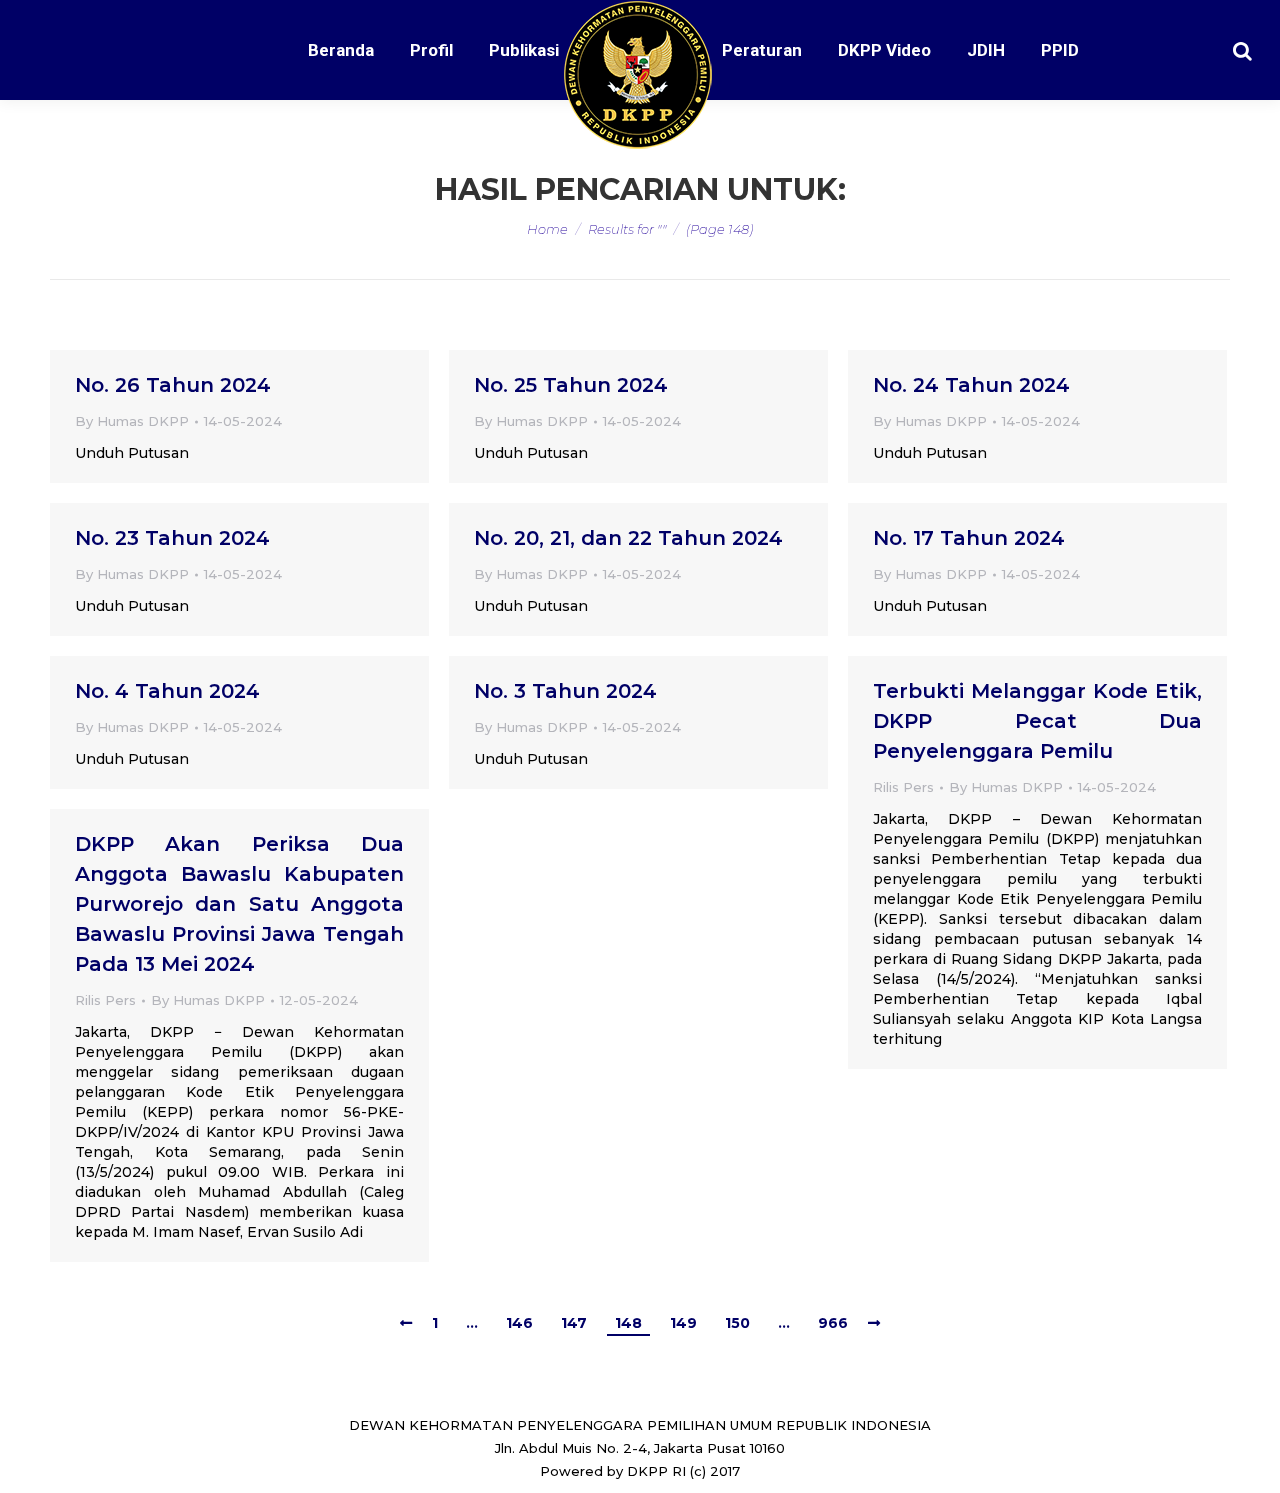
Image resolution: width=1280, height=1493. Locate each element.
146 (519, 1323)
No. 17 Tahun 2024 (969, 538)
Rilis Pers (903, 787)
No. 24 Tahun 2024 (971, 385)
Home (547, 229)
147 (574, 1323)
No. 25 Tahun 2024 (571, 385)
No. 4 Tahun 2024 (167, 691)
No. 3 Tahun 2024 (565, 691)
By (132, 421)
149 (683, 1323)
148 (628, 1323)
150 (737, 1323)
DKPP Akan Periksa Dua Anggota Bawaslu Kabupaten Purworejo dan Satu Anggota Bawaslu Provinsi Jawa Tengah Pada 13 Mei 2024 (239, 904)
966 (833, 1323)
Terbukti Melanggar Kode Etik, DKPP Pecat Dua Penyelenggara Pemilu (1037, 721)
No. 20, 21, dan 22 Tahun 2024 (628, 538)
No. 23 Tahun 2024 (172, 538)
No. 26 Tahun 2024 (173, 385)
